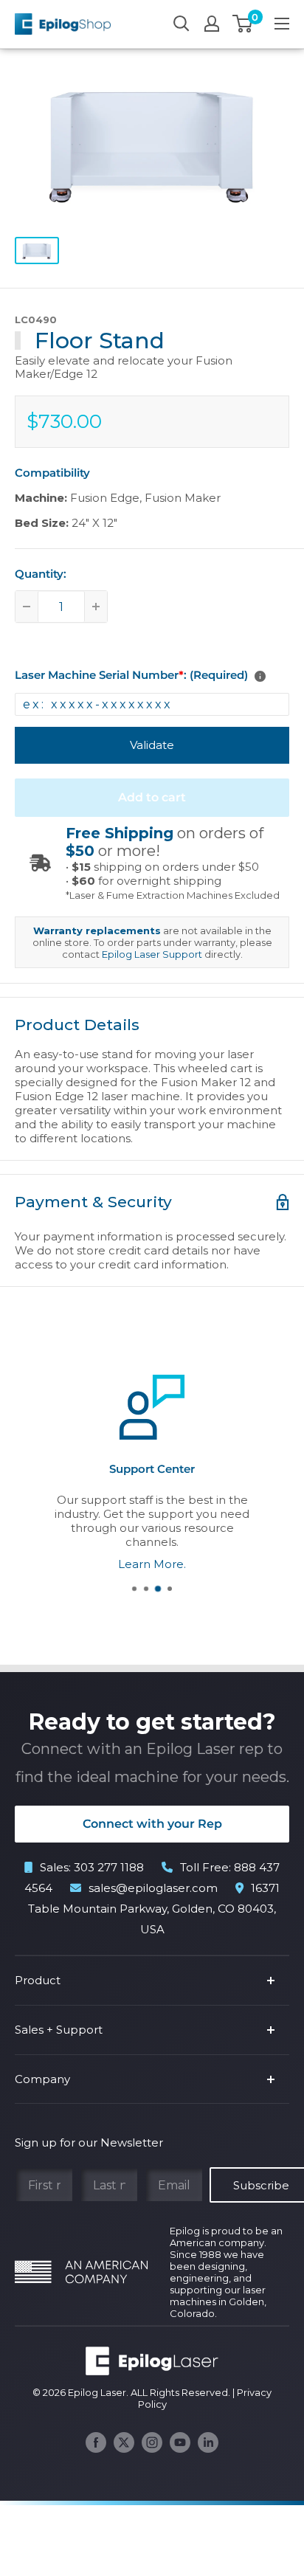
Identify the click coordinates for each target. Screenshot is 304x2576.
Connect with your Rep (152, 1824)
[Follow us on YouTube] (180, 2442)
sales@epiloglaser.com (153, 1888)
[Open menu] (282, 24)
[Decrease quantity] (27, 607)
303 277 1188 (109, 1867)
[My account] (212, 24)
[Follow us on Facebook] (96, 2442)
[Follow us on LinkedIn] (208, 2442)
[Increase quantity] (96, 607)
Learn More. (152, 1563)
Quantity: (41, 574)
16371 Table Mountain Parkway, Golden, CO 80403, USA (154, 1909)
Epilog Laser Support (152, 954)
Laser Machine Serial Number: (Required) (131, 675)
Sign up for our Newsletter (89, 2142)
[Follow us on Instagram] (152, 2442)
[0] (243, 24)
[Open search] (182, 24)
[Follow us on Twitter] (124, 2442)
